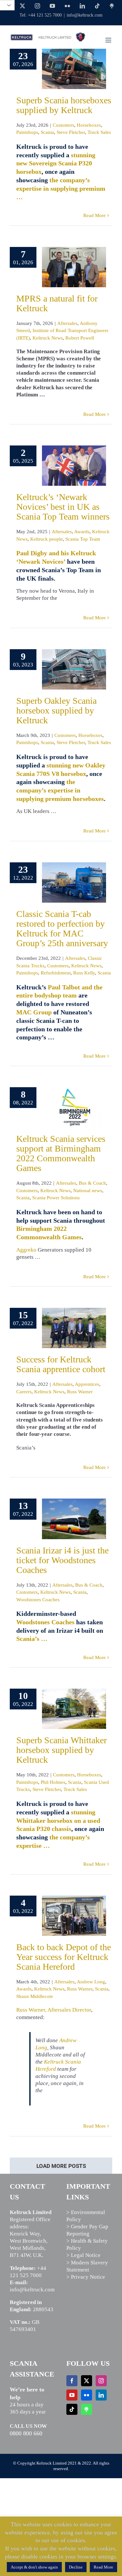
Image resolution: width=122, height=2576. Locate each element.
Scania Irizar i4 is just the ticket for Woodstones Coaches (62, 1560)
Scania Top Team (83, 539)
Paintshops (27, 132)
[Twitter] (87, 2381)
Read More (95, 215)
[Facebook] (72, 2381)
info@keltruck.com (85, 15)
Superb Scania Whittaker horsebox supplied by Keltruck (61, 1750)
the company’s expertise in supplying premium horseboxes (60, 790)
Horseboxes (89, 125)
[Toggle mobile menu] (109, 40)
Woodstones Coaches (38, 1600)
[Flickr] (87, 2395)
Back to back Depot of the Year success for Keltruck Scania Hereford (64, 1957)
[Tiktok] (72, 2409)
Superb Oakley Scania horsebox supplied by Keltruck (56, 710)
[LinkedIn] (101, 2395)
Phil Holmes (53, 1782)
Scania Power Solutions (56, 1198)
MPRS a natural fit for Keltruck (57, 303)
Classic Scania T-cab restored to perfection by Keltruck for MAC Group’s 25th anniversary (62, 928)
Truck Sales (99, 132)
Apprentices (87, 1384)
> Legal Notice (83, 2255)
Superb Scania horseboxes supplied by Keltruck (64, 105)
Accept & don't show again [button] (34, 2567)
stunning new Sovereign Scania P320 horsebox (56, 163)
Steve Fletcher (71, 132)
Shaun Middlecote (35, 1996)
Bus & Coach (92, 1183)
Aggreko (26, 1250)
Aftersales (67, 323)
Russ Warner (80, 1392)
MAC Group (34, 1012)
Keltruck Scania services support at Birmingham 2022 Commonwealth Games (61, 1153)
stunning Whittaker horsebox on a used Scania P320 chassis (58, 1821)
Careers (24, 1392)
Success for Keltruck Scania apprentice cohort (61, 1364)
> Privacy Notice (86, 2277)
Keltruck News (48, 338)
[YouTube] (72, 2395)
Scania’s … (32, 1639)
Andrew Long (91, 1982)
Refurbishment (56, 973)
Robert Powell (80, 338)
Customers (63, 125)
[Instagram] (101, 2381)
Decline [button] (76, 2567)
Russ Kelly (84, 973)
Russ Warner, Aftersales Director (54, 2010)
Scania (47, 132)
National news (88, 1191)
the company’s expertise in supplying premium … (61, 188)
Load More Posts (61, 2166)
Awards (82, 532)
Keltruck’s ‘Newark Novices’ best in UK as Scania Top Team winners (63, 507)
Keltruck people (47, 539)
